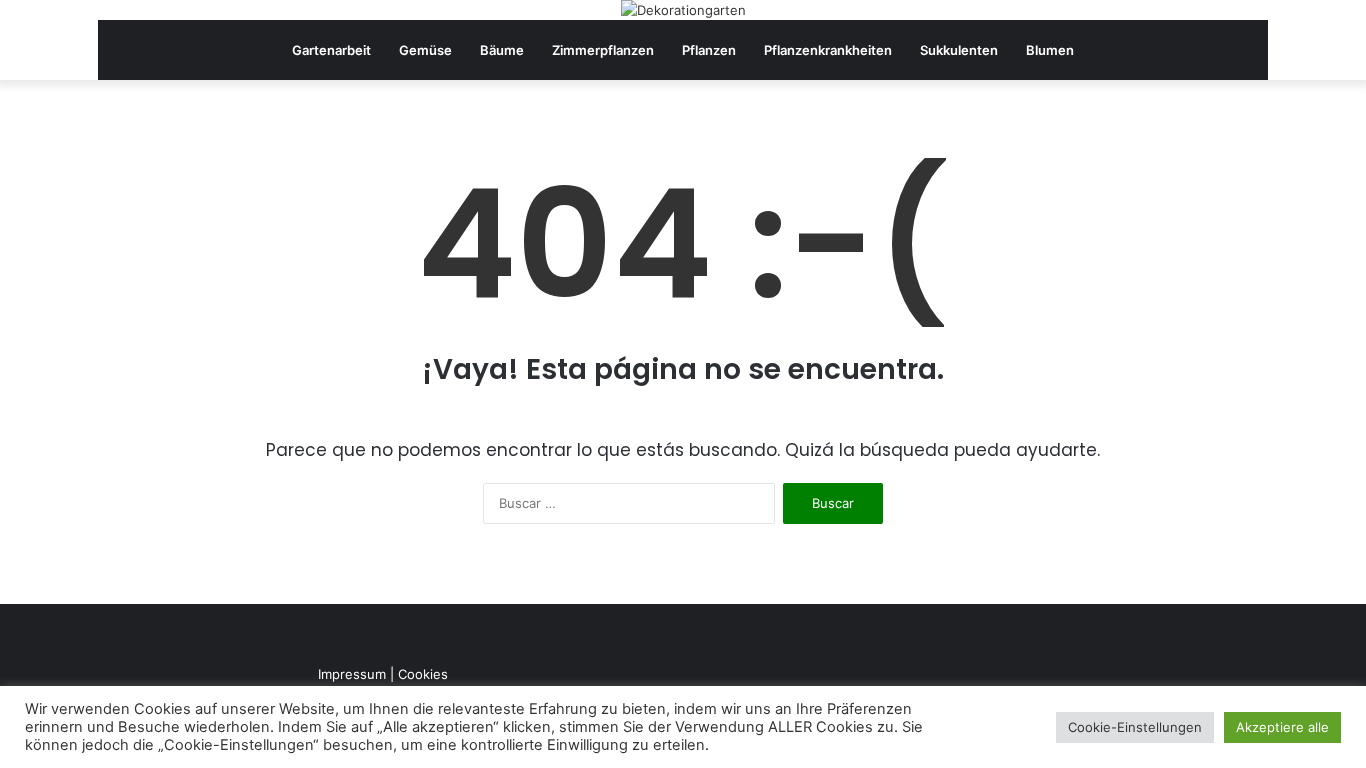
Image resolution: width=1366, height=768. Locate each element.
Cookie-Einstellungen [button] (1135, 727)
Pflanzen (709, 50)
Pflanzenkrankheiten (828, 50)
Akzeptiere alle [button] (1282, 727)
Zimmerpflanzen (603, 50)
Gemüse (425, 50)
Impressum (352, 674)
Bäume (502, 50)
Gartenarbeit (331, 50)
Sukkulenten (959, 50)
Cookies (423, 674)
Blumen (1050, 50)
